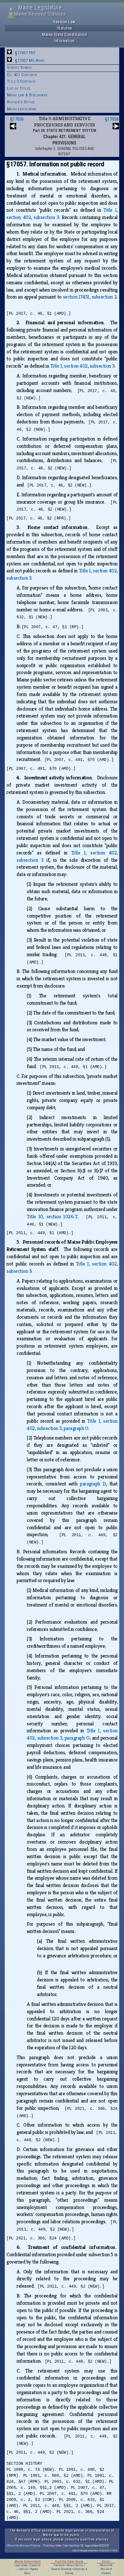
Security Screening (61, 2569)
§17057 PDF (25, 53)
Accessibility (75, 2565)
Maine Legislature (22, 109)
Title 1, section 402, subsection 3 (82, 366)
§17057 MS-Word (30, 60)
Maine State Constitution (64, 34)
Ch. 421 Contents (22, 75)
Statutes (65, 28)
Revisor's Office (21, 102)
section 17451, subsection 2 (90, 297)
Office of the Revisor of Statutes (24, 2545)
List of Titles (19, 88)
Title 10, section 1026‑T (52, 1217)
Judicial (23, 2569)
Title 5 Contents (21, 81)
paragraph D (93, 1484)
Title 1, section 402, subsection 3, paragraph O (72, 1425)
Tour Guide (59, 2565)
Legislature (21, 2565)
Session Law (64, 22)
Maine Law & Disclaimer (27, 95)
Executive (35, 2565)
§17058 (112, 119)
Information (64, 41)
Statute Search (19, 67)
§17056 (17, 119)
